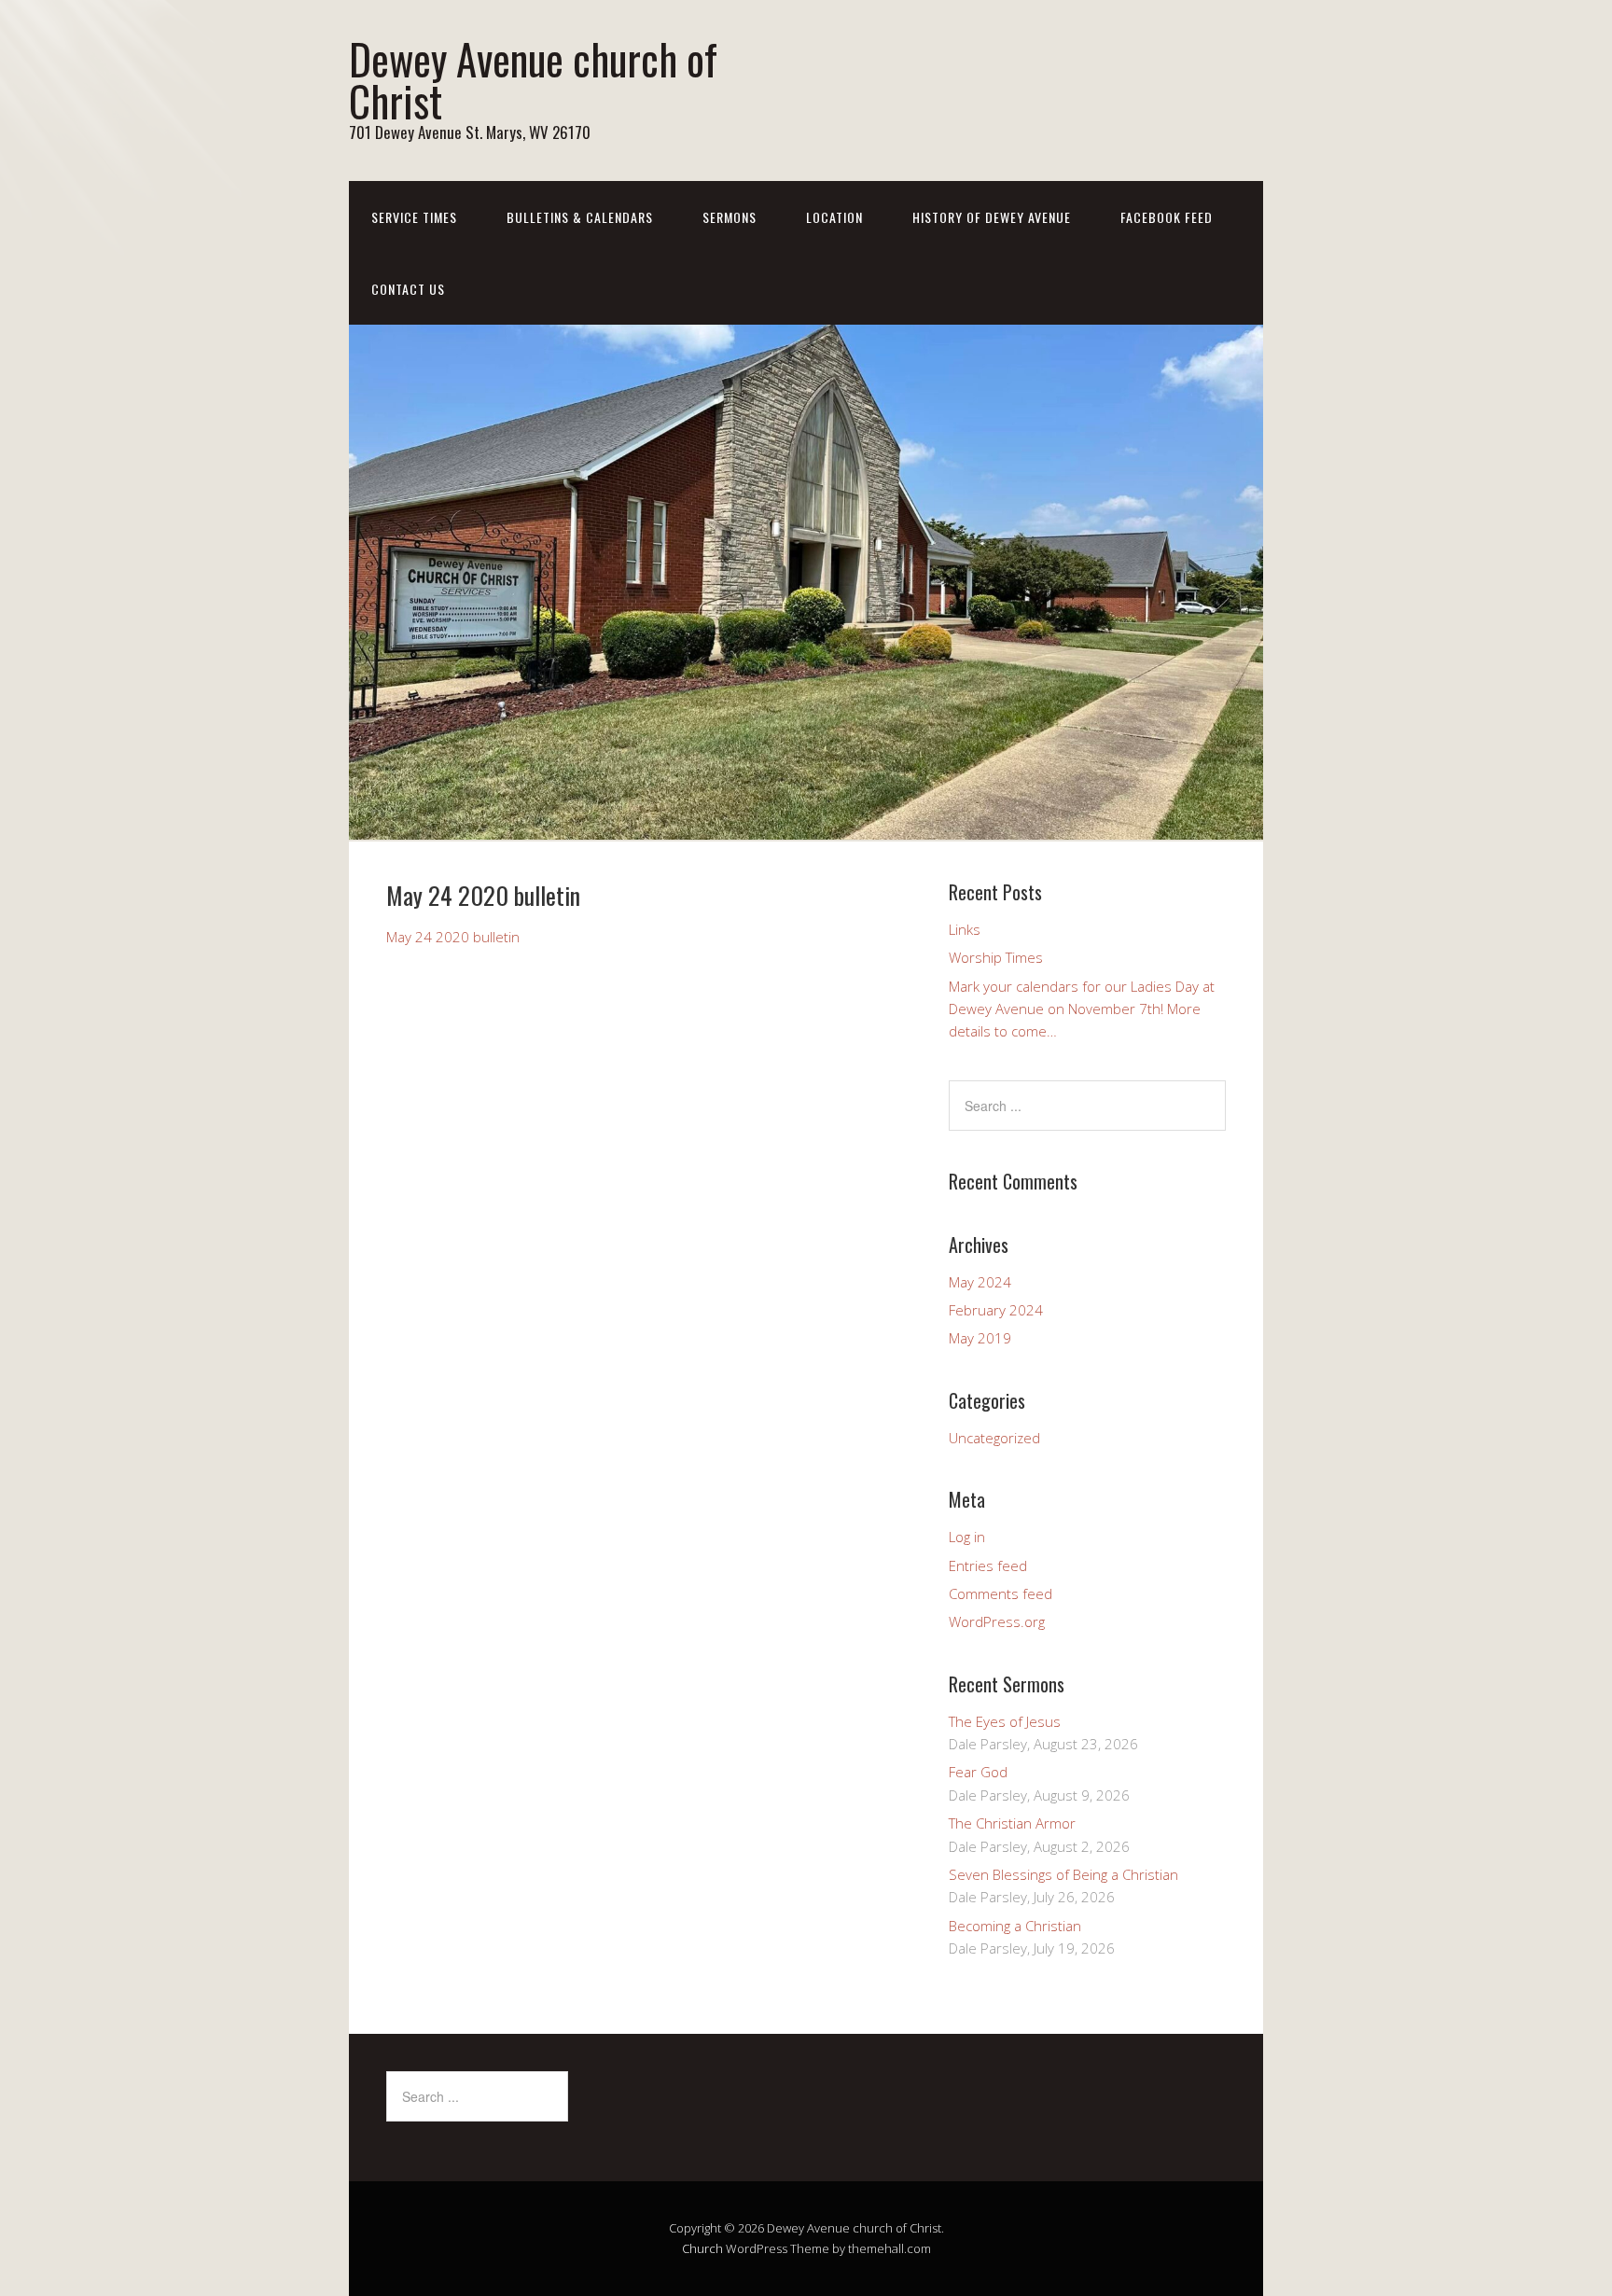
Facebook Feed (1167, 217)
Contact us (408, 289)
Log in (967, 1537)
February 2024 (996, 1310)
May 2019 (980, 1338)
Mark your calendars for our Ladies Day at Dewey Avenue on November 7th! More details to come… (1082, 1009)
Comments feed (1001, 1593)
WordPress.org (997, 1621)
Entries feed (988, 1565)
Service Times (414, 217)
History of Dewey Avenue (992, 217)
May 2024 (980, 1282)
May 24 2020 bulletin (453, 937)
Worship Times (996, 957)
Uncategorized (994, 1438)
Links (965, 929)
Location (834, 217)
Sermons (730, 217)
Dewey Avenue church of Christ (533, 79)
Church (702, 2248)
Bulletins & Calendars (580, 217)
